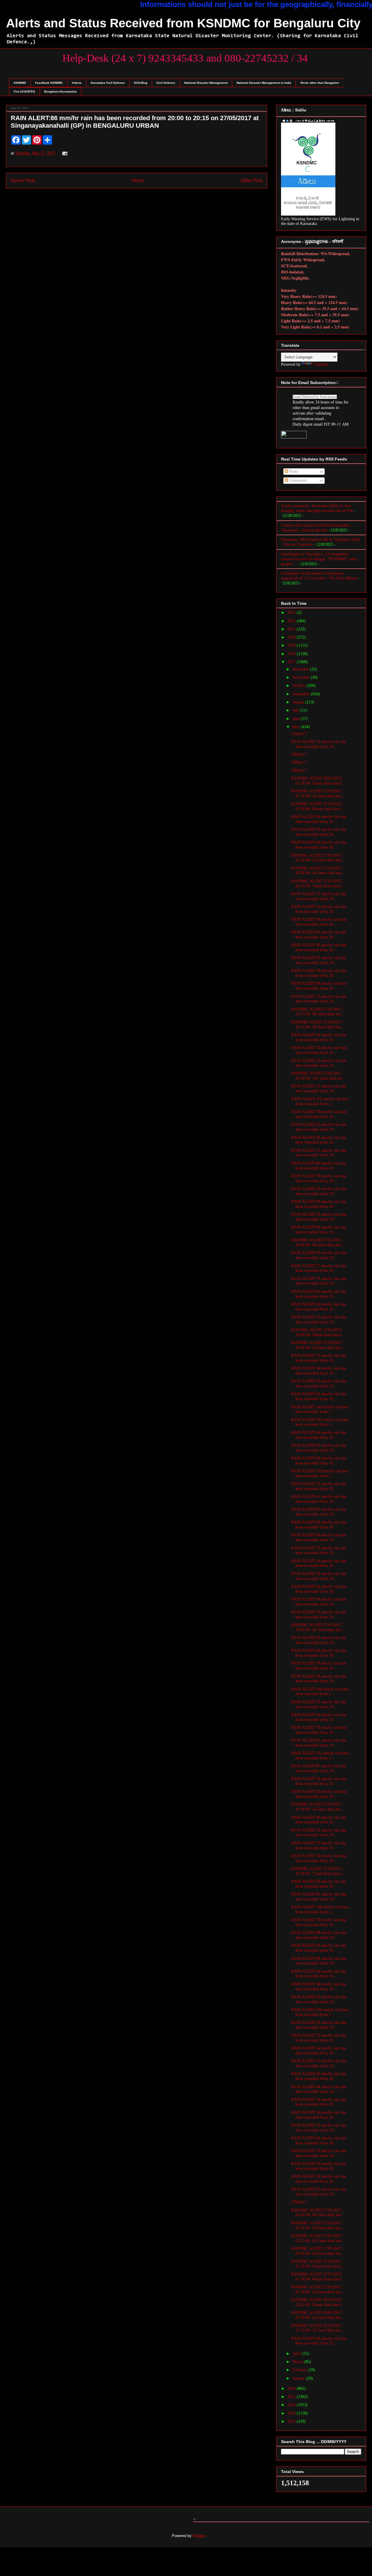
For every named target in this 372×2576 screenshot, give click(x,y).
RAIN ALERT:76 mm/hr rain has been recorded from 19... (319, 1551)
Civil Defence (166, 83)
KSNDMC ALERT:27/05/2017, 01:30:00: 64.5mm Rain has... (318, 2289)
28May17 (299, 770)
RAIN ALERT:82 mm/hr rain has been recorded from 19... (319, 1307)
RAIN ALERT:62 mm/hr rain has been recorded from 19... (319, 1127)
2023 (292, 613)
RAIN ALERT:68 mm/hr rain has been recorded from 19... (319, 1204)
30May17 (299, 754)
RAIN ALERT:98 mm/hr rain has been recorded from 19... (319, 1230)
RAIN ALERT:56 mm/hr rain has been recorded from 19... (319, 1384)
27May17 (299, 2202)
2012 (292, 2421)
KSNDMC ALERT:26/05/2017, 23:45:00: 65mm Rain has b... (318, 2302)
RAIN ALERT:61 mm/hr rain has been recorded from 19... (319, 1499)
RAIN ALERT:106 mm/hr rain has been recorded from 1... (320, 2012)
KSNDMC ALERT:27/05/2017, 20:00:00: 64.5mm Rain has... (318, 1345)
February (300, 2370)
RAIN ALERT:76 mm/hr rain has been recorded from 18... (319, 2179)
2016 (292, 2389)
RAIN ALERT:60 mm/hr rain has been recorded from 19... (319, 1166)
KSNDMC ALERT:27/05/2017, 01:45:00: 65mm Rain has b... (318, 2264)
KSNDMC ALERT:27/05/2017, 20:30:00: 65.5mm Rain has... (318, 858)
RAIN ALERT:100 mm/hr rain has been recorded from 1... (320, 1692)
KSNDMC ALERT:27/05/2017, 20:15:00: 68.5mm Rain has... (318, 1012)
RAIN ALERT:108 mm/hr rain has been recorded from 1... (320, 1910)
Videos (77, 83)
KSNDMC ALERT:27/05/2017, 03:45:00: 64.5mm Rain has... (318, 2213)
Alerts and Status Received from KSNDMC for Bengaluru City (183, 23)
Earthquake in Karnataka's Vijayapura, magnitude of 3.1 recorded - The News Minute (319, 576)
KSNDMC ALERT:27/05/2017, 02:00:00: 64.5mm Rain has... (318, 2251)
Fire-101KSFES (24, 91)
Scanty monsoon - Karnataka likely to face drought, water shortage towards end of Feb (317, 508)
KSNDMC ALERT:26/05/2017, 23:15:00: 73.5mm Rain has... (318, 2328)
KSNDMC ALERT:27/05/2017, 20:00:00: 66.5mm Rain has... (318, 1242)
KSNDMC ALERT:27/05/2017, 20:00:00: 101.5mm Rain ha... (318, 1076)
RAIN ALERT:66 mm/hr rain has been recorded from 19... (319, 1537)
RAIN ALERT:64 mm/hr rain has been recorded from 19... (319, 1037)
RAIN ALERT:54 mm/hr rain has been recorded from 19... (319, 1063)
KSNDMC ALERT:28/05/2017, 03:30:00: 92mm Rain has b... (318, 781)
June (297, 719)
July (296, 710)
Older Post (252, 181)
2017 (292, 662)
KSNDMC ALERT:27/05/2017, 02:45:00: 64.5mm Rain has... (318, 2225)
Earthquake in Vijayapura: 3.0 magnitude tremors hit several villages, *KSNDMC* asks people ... (319, 559)
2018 (292, 654)
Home (138, 181)
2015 (292, 2397)
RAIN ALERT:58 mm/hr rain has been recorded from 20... (319, 832)
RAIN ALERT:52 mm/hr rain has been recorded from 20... (319, 909)
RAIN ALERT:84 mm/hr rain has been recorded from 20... (319, 986)
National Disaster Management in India (264, 83)
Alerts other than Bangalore (320, 83)
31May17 (299, 734)
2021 (292, 629)
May (297, 727)
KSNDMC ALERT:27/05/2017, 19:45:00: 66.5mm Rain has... (318, 1627)
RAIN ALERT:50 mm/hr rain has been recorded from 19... (319, 1114)
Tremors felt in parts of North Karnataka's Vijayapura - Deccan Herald (316, 528)
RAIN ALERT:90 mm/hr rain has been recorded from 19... (319, 1602)
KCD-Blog (141, 83)
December (301, 669)
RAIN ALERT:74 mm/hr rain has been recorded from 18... (319, 2153)
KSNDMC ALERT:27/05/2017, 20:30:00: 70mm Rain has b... (318, 883)
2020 (292, 637)
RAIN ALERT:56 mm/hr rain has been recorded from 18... (319, 2076)
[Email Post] (64, 153)
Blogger (199, 2536)
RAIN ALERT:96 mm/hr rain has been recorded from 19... (319, 1897)
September (302, 694)
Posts (293, 471)
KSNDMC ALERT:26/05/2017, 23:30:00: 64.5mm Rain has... (318, 2315)
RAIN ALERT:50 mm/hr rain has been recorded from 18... (319, 2115)
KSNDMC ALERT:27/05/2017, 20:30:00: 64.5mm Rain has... (318, 871)
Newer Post (23, 181)
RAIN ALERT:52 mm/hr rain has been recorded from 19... (319, 896)
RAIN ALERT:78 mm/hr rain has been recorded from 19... (319, 1178)
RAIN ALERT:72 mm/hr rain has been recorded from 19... (319, 2038)
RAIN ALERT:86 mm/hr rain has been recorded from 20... (319, 947)
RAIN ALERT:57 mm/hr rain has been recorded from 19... (319, 1268)
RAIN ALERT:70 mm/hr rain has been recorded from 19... (319, 1730)
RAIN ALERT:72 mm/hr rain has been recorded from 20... (319, 999)
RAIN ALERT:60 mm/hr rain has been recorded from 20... (319, 845)
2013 (292, 2413)
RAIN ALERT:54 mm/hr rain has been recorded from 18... (319, 744)
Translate (321, 364)
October (299, 686)
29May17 (299, 762)
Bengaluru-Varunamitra (60, 91)
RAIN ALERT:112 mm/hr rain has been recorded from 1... (320, 1101)
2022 (292, 621)
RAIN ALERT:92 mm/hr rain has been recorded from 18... (319, 2192)
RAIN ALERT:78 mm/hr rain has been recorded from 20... (319, 973)
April (297, 2354)
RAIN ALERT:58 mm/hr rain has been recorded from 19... (319, 1191)
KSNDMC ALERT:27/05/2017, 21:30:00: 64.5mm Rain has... (318, 794)
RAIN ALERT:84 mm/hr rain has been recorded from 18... (319, 2089)
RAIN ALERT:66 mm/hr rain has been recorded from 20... (319, 935)
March (298, 2362)
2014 (292, 2405)
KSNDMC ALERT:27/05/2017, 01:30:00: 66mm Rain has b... (318, 2277)
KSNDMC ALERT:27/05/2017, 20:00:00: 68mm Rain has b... (318, 1332)
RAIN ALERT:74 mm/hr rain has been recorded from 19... (319, 1050)
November (302, 677)
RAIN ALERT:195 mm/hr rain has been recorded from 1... (320, 1422)
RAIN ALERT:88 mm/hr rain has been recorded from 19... (319, 1461)
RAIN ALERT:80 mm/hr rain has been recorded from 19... (319, 1653)
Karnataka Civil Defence (108, 83)
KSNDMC (20, 83)
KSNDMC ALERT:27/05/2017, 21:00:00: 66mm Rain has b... (318, 806)
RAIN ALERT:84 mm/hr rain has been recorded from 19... (319, 1525)
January (299, 2378)
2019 (292, 645)
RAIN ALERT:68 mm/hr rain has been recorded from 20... (319, 819)
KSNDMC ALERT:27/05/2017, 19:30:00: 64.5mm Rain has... (318, 1807)
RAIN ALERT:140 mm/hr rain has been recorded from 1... (320, 1409)
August (299, 702)
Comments (297, 480)
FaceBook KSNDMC (49, 83)
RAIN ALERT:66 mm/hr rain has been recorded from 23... (319, 2341)
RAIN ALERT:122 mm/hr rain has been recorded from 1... (320, 1756)
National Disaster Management (206, 83)
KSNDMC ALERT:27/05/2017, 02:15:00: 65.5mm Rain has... (318, 2238)
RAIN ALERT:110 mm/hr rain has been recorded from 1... (320, 1473)
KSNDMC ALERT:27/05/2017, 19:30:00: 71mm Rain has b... (318, 1871)
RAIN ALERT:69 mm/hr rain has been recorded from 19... (319, 960)
